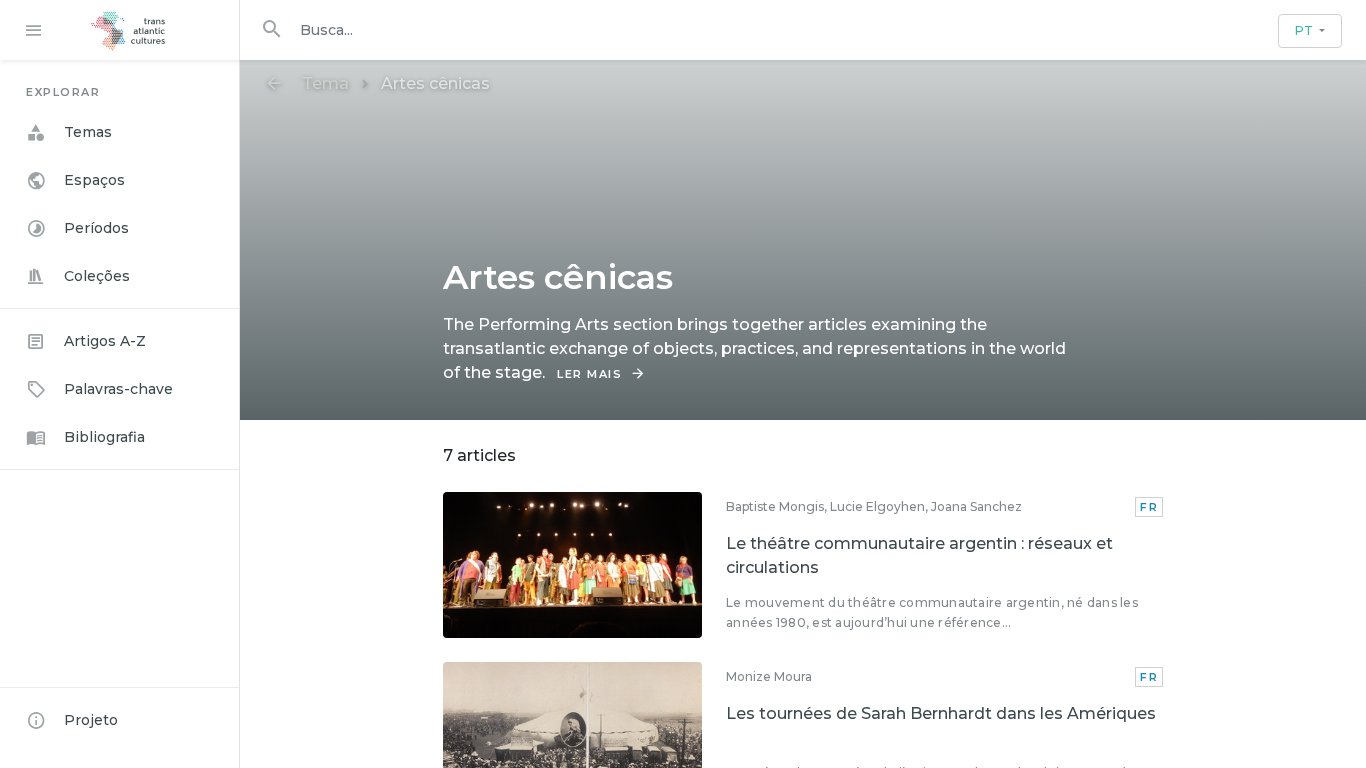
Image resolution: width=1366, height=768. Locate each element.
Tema (325, 83)
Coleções (97, 276)
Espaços (94, 180)
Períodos (96, 228)
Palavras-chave (118, 389)
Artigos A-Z (105, 341)
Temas (88, 132)
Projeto (91, 720)
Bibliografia (104, 437)
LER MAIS (589, 374)
